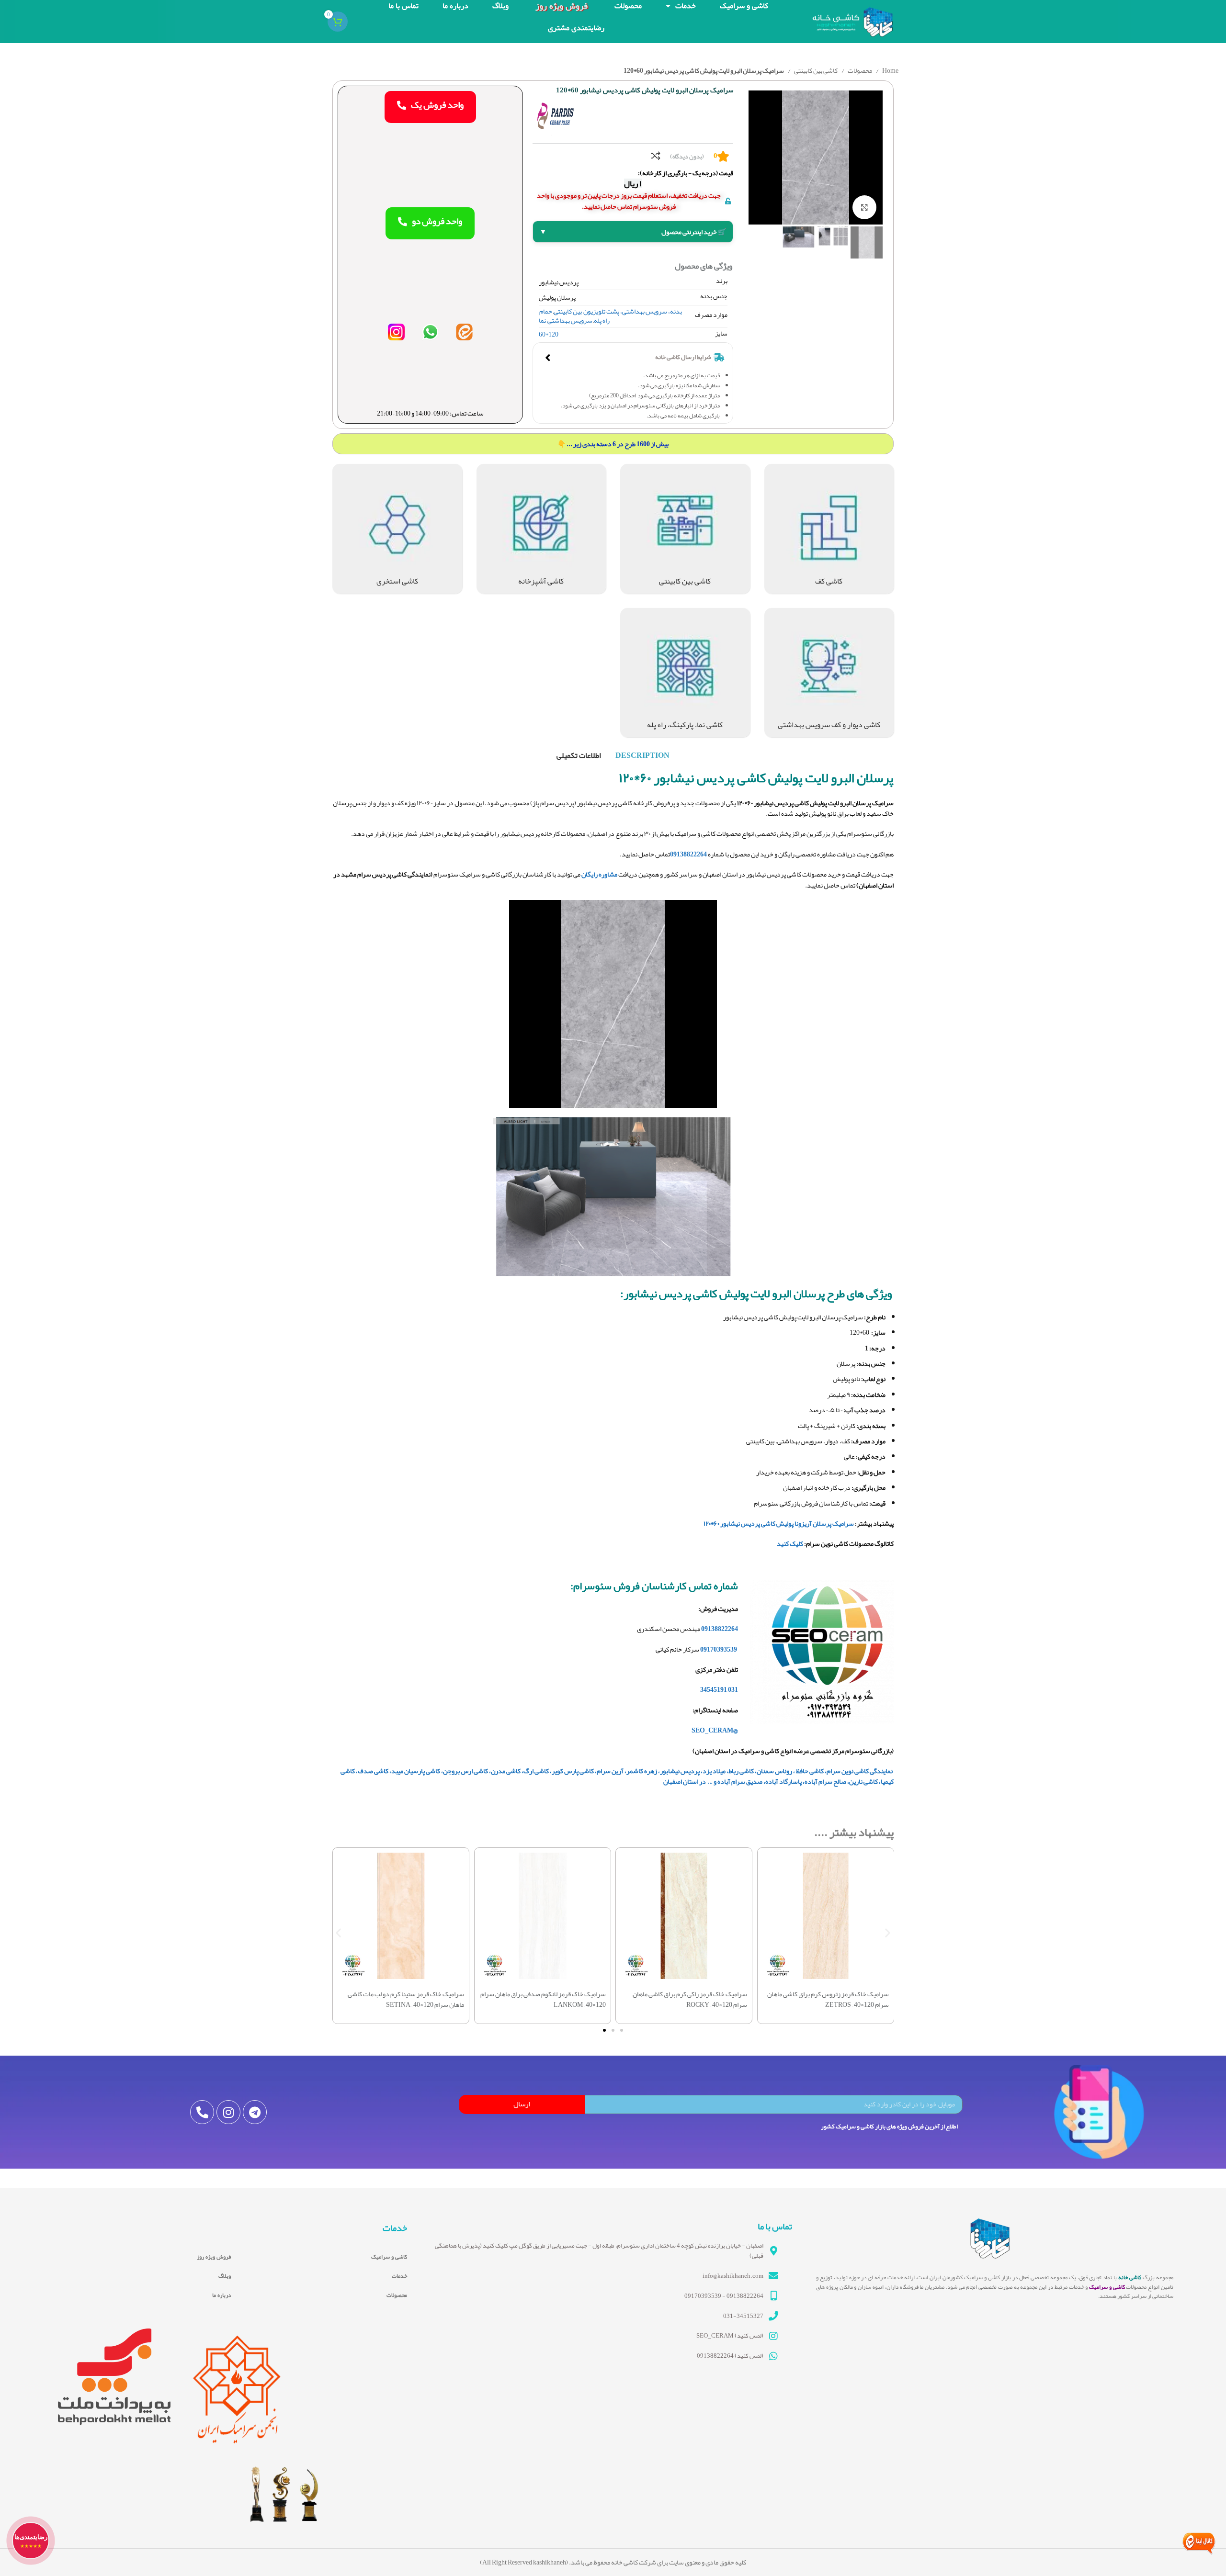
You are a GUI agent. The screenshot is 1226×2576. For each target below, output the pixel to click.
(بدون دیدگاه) (687, 157)
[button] (338, 1932)
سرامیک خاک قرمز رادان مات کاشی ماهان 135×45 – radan (825, 2008)
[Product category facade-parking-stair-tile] (685, 673)
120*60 (549, 334)
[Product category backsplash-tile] (685, 529)
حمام (546, 311)
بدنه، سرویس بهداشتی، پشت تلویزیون (633, 311)
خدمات (399, 2276)
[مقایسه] (656, 156)
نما (542, 320)
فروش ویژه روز (214, 2257)
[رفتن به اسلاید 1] (622, 2030)
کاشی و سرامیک (389, 2257)
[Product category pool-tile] (397, 529)
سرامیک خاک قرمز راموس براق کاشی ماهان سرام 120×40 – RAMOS (543, 1999)
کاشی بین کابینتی (815, 70)
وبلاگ (225, 2276)
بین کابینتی (568, 311)
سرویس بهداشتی (570, 320)
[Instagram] (228, 2112)
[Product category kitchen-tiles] (541, 529)
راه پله (602, 320)
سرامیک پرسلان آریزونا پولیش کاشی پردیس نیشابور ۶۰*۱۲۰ (779, 1523)
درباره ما (221, 2295)
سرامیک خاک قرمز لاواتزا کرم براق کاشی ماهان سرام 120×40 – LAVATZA (688, 1999)
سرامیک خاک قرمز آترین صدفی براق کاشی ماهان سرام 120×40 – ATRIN (402, 1999)
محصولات (859, 70)
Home (890, 70)
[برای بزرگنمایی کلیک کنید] (864, 207)
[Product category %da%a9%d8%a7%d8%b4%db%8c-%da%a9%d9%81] (829, 529)
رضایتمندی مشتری (576, 28)
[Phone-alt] (202, 2112)
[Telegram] (255, 2112)
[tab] (642, 755)
